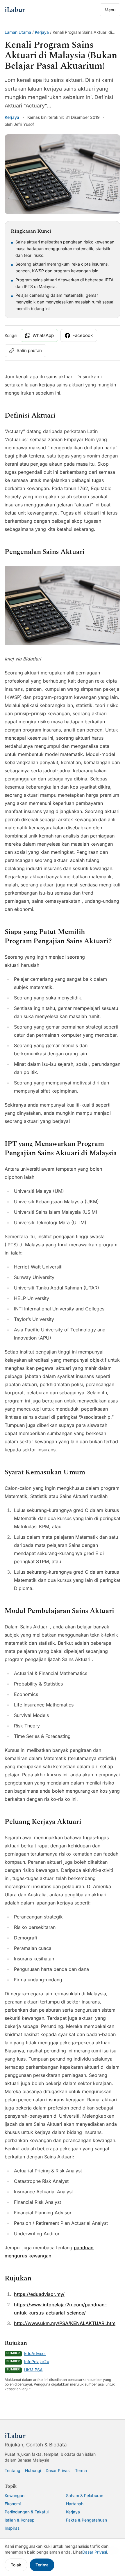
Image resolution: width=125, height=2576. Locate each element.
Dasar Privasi (58, 2470)
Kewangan (15, 2495)
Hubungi (33, 2470)
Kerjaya (42, 32)
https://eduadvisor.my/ (39, 2294)
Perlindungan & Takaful (27, 2512)
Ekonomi (13, 2504)
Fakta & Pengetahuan (86, 2520)
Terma (81, 2470)
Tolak (16, 2565)
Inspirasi (12, 2528)
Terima (42, 2565)
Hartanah (75, 2504)
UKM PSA (33, 2370)
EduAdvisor (35, 2353)
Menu (110, 10)
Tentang (12, 2470)
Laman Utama (18, 32)
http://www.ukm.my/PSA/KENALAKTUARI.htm (65, 2323)
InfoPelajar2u (37, 2362)
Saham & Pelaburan (85, 2495)
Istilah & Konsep (20, 2520)
